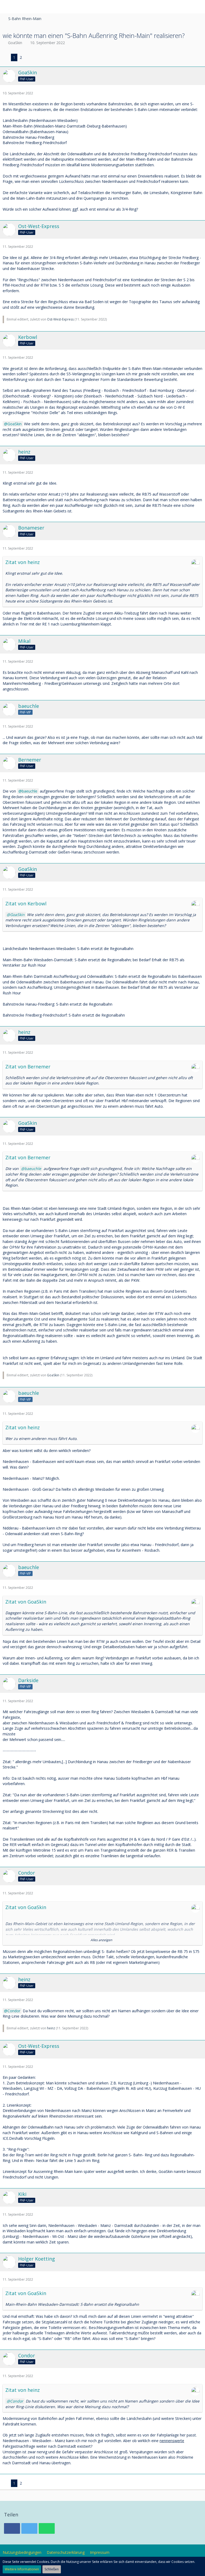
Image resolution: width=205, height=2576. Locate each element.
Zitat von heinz (23, 562)
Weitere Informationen (22, 2569)
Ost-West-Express (60, 319)
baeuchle (30, 791)
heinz (51, 2028)
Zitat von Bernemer (28, 1067)
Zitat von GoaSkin (26, 1602)
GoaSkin (15, 43)
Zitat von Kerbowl (26, 903)
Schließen (52, 2569)
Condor (14, 2011)
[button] (7, 7)
